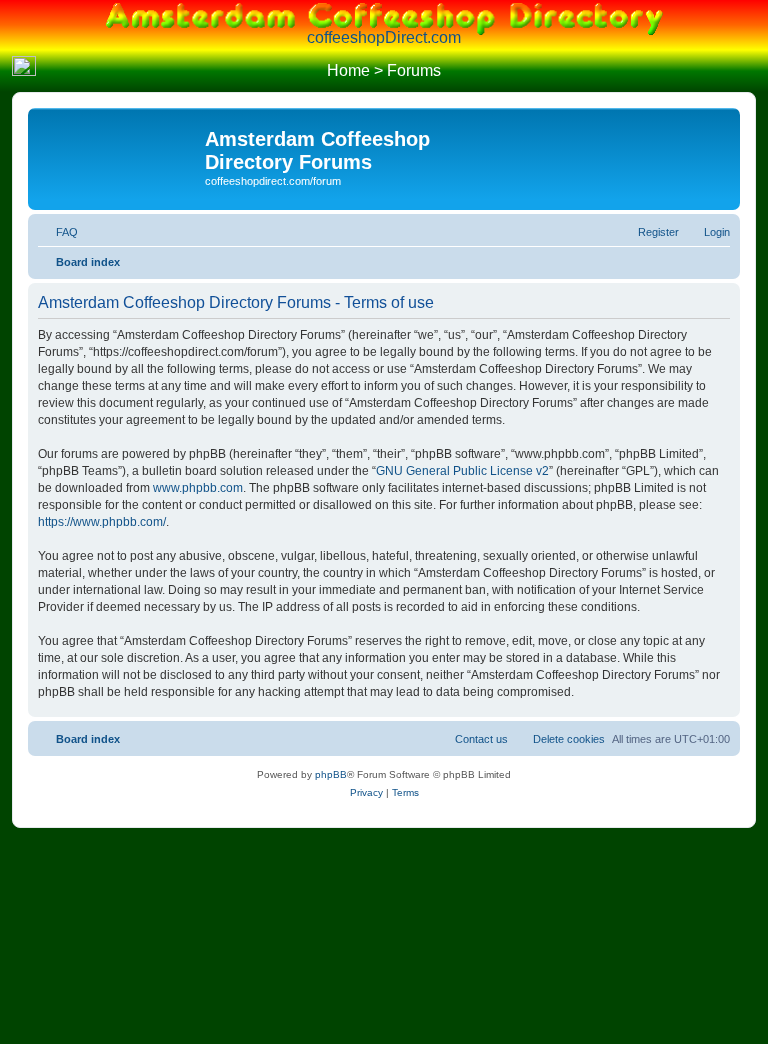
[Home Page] (24, 71)
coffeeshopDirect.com (384, 37)
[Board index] (119, 145)
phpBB (331, 774)
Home (348, 70)
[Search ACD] (54, 71)
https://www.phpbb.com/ (102, 522)
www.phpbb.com (198, 488)
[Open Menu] (744, 71)
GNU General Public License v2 (462, 471)
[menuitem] (58, 232)
